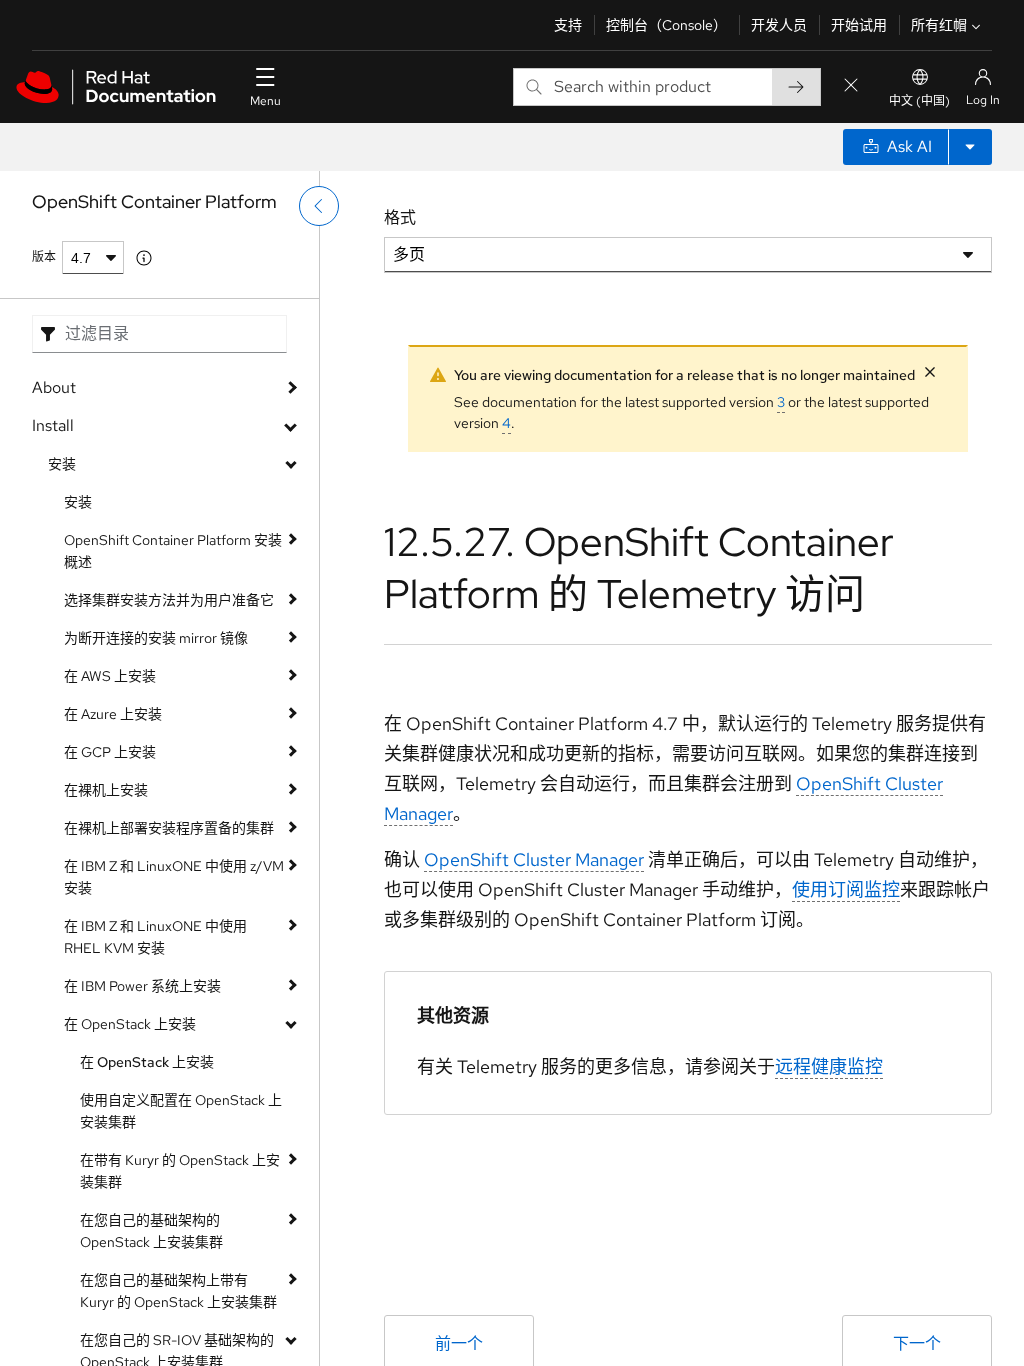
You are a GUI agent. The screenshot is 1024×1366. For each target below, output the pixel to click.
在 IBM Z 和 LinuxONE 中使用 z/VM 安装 (174, 877)
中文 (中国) (919, 101)
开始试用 (859, 25)
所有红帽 (939, 25)
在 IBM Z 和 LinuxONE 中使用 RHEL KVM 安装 (155, 937)
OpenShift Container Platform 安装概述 (173, 551)
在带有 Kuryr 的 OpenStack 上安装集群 (180, 1171)
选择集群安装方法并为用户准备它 (169, 600)
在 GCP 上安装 (110, 752)
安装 (62, 464)
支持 (568, 25)
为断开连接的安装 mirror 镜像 (156, 638)
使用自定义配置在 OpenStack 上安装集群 (181, 1111)
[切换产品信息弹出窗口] (144, 258)
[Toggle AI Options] (970, 147)
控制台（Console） (666, 25)
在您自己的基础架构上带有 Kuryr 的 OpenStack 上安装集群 (178, 1291)
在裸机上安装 (106, 790)
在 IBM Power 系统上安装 (142, 986)
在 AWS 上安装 (110, 676)
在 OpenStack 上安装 (130, 1024)
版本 (44, 257)
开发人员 (779, 25)
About (54, 387)
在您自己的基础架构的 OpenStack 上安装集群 (151, 1231)
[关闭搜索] (851, 86)
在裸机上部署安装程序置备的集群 (169, 828)
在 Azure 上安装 (113, 714)
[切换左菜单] (319, 206)
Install (53, 425)
